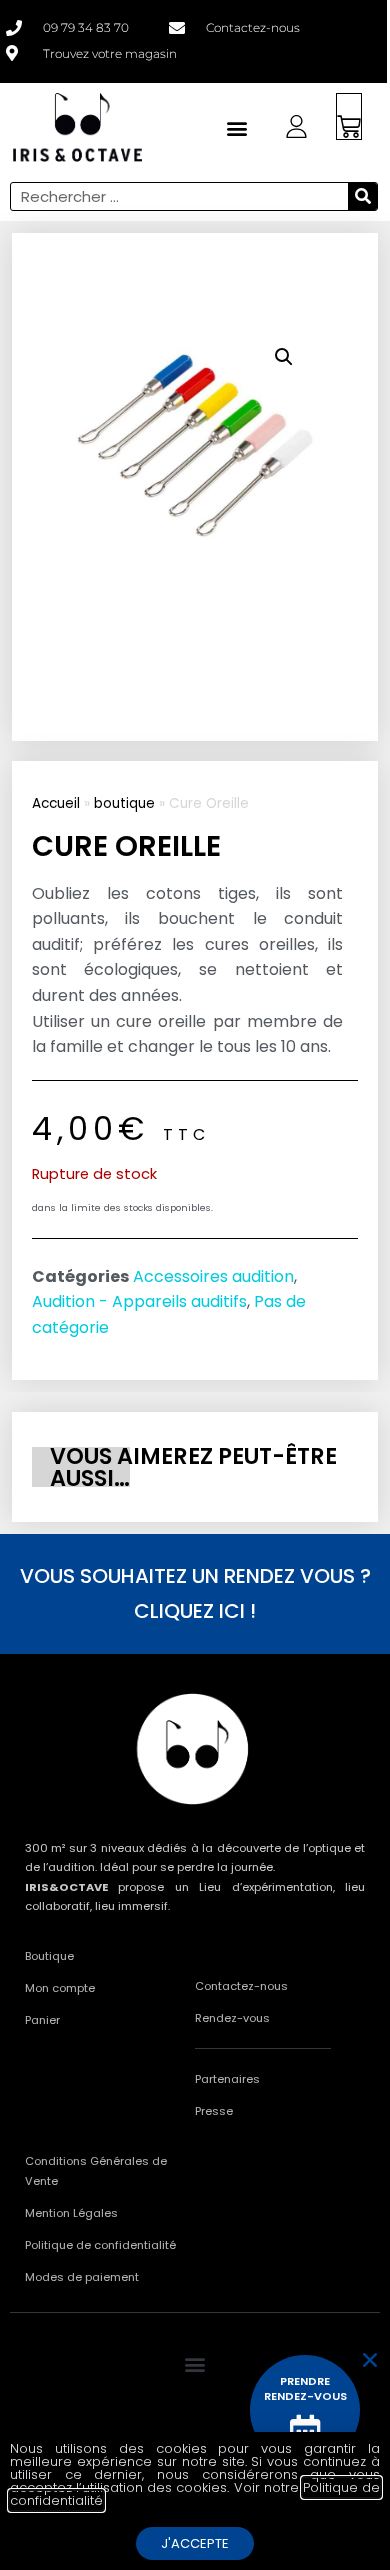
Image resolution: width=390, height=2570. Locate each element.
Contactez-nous (241, 1986)
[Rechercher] (362, 196)
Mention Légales (71, 2213)
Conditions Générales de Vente (96, 2171)
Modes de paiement (82, 2277)
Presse (214, 2111)
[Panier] (349, 116)
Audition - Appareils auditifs (139, 1301)
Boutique (49, 1956)
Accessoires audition (213, 1276)
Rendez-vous (232, 2018)
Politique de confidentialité (100, 2245)
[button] (284, 357)
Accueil (56, 803)
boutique (124, 803)
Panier (42, 2020)
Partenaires (227, 2079)
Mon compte (60, 1988)
